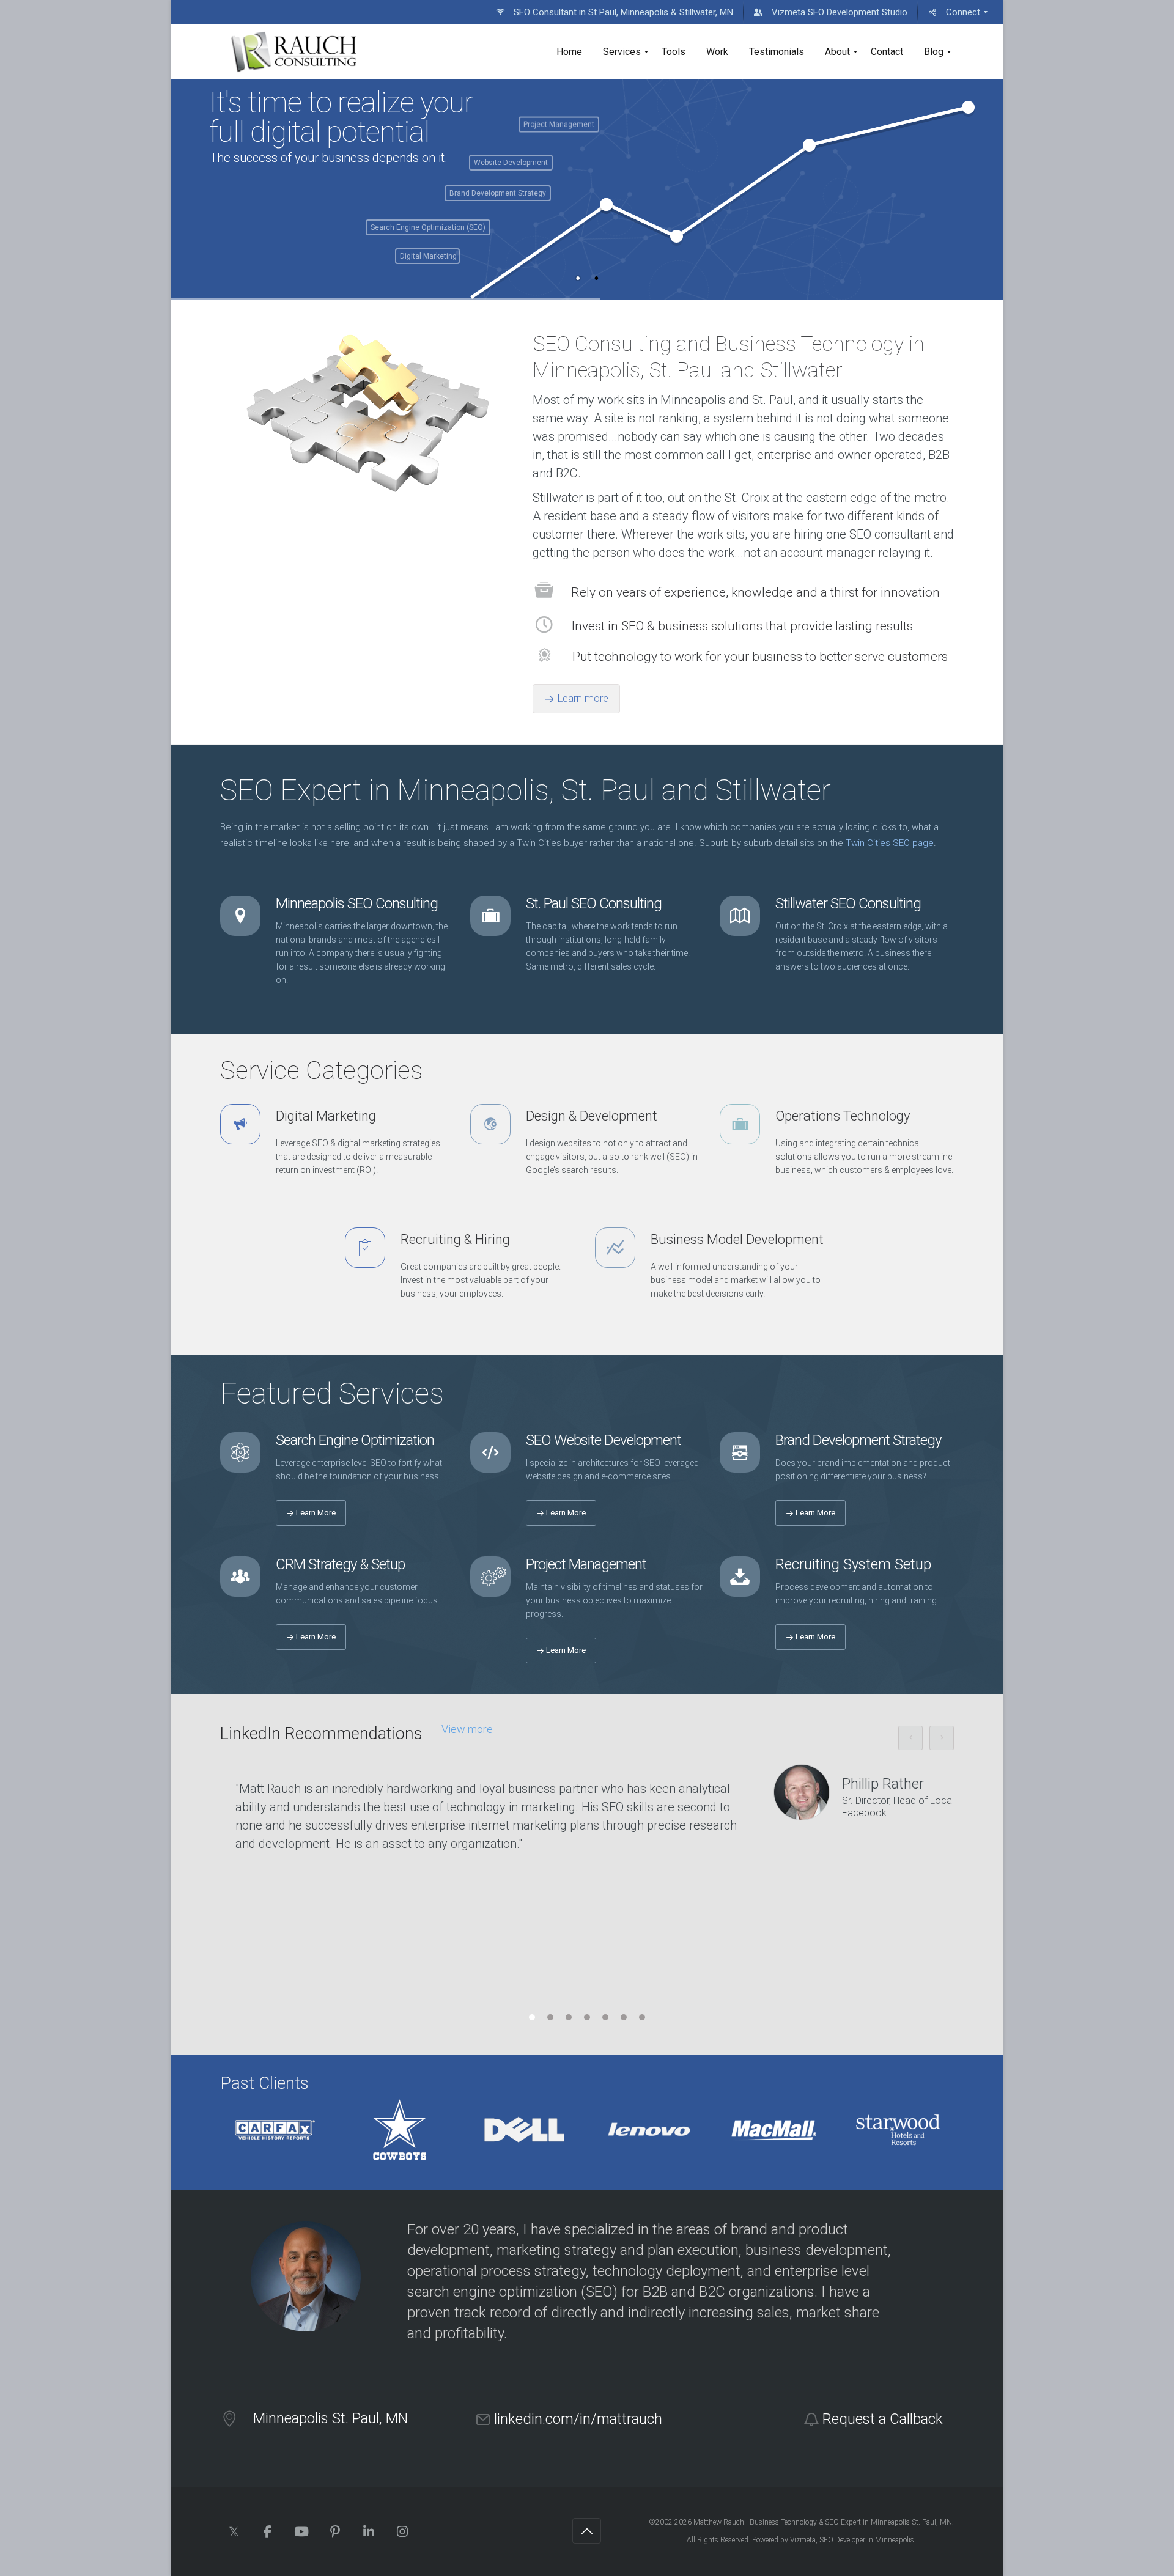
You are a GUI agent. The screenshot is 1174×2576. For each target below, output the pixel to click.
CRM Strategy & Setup (340, 1564)
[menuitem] (615, 12)
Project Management (586, 1564)
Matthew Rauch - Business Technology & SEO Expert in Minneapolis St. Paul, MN (823, 2522)
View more (467, 1729)
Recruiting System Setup (853, 1564)
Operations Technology (843, 1116)
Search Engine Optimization (355, 1440)
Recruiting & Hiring (455, 1239)
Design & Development (592, 1116)
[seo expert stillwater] (294, 52)
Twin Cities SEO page (890, 843)
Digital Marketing (326, 1116)
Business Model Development (737, 1239)
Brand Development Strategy (858, 1440)
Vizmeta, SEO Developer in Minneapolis (852, 2540)
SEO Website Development (604, 1440)
